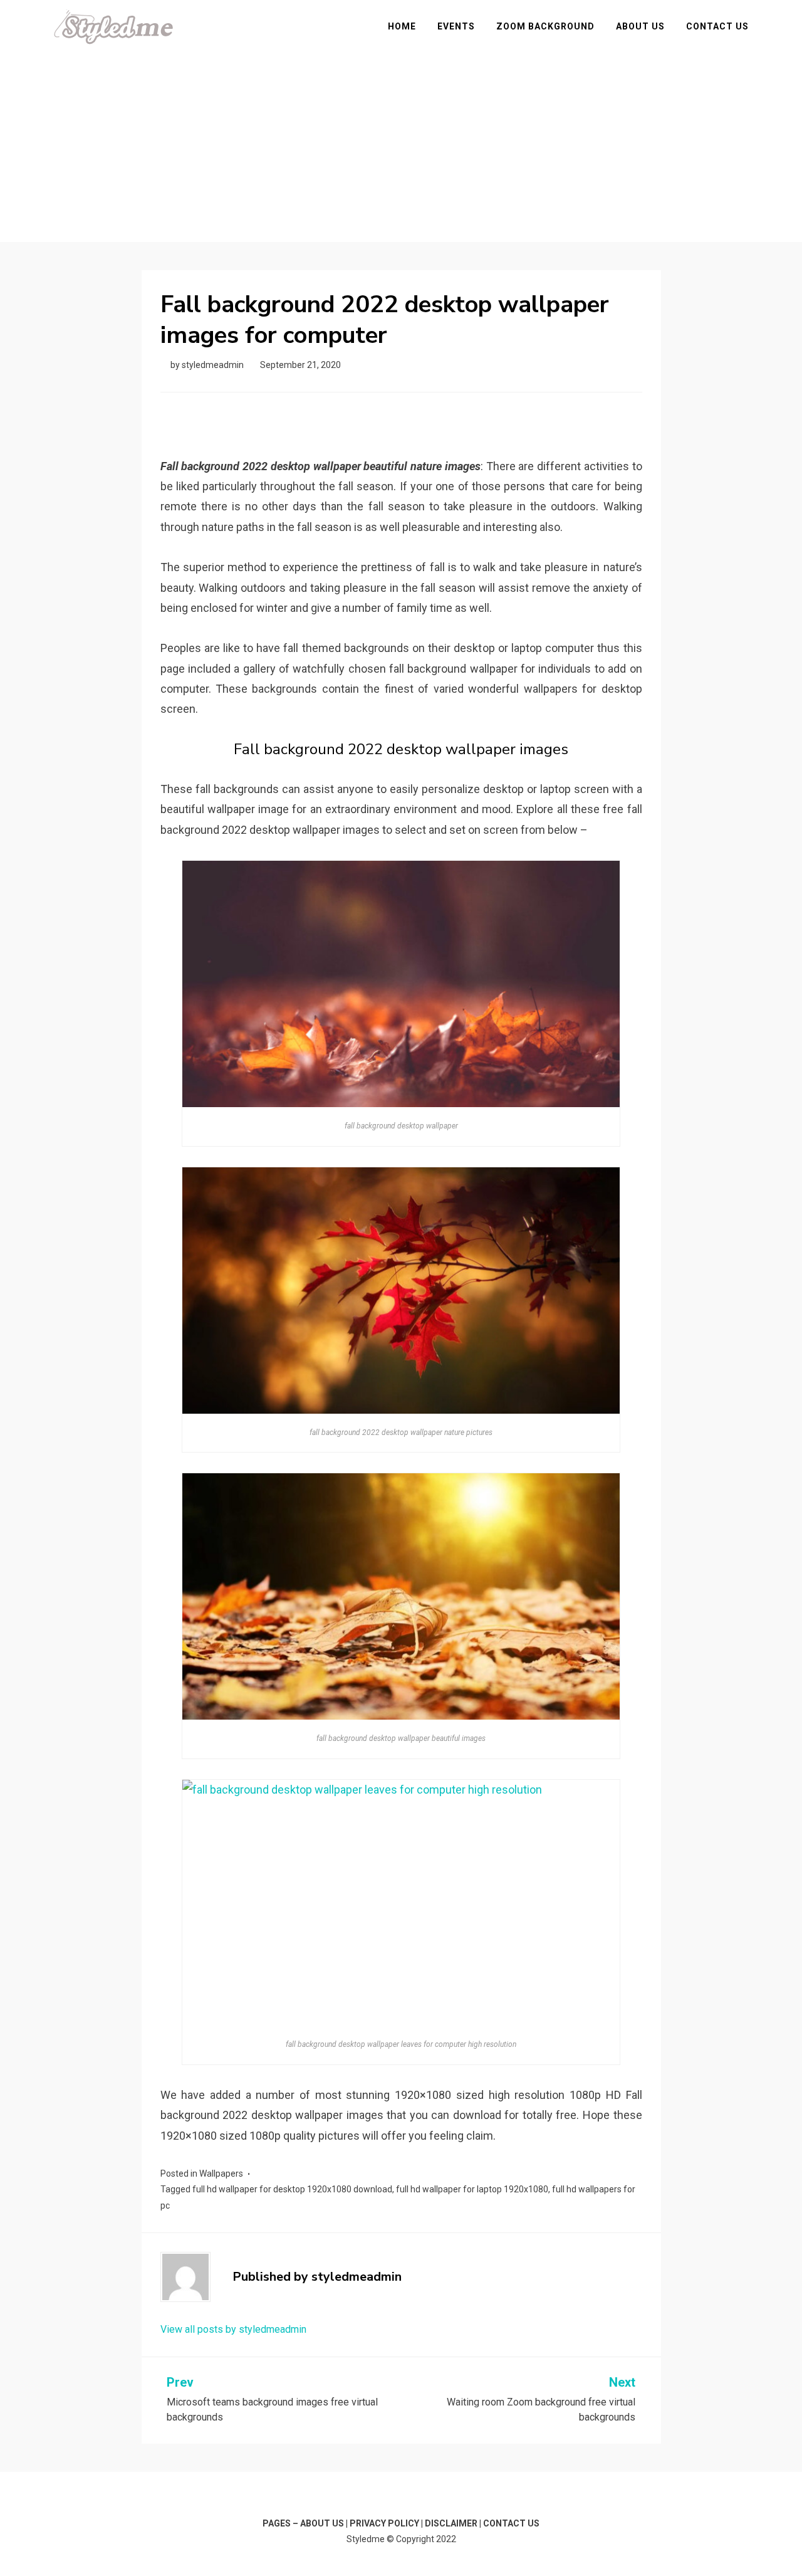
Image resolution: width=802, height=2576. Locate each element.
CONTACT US (511, 2523)
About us (640, 26)
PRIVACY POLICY (384, 2523)
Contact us (717, 26)
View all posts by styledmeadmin (233, 2329)
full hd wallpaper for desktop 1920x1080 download (292, 2189)
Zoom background (545, 26)
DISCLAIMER (451, 2523)
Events (456, 26)
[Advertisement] (401, 139)
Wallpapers (221, 2174)
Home (402, 26)
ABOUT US (322, 2523)
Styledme (366, 2539)
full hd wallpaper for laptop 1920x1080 (472, 2189)
